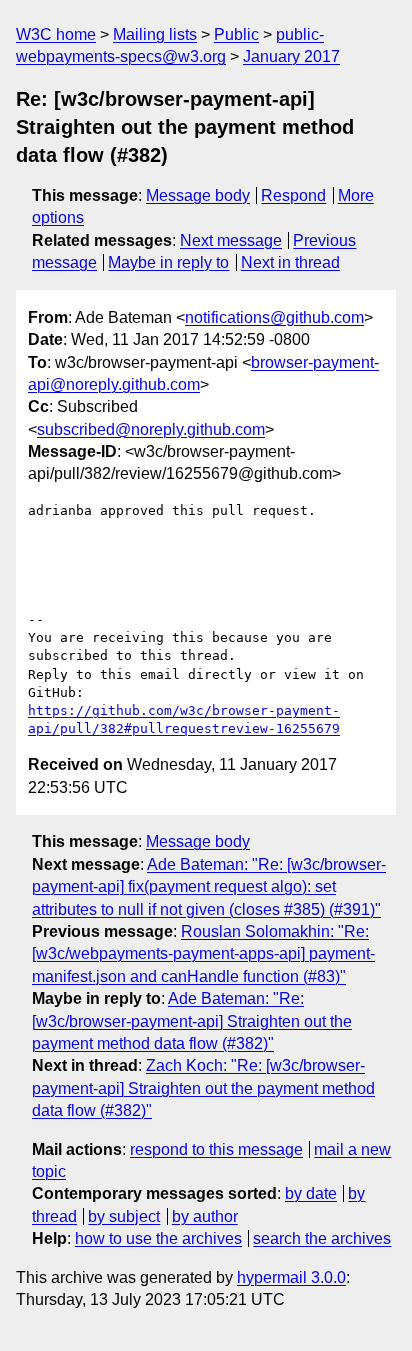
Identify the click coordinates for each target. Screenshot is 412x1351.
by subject (124, 1216)
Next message (231, 240)
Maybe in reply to (168, 262)
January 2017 (291, 56)
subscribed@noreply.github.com (151, 429)
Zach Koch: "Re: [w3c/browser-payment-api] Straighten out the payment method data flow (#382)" (203, 1088)
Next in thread (290, 262)
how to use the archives (158, 1238)
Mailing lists (155, 34)
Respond (293, 195)
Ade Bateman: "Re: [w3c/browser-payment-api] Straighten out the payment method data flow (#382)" (192, 1021)
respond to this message (216, 1149)
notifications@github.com (274, 317)
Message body (198, 195)
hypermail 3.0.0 (291, 1277)
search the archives (322, 1238)
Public (236, 34)
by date (311, 1193)
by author (205, 1216)
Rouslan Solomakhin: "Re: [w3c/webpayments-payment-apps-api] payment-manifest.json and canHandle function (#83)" (203, 954)
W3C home (56, 34)
